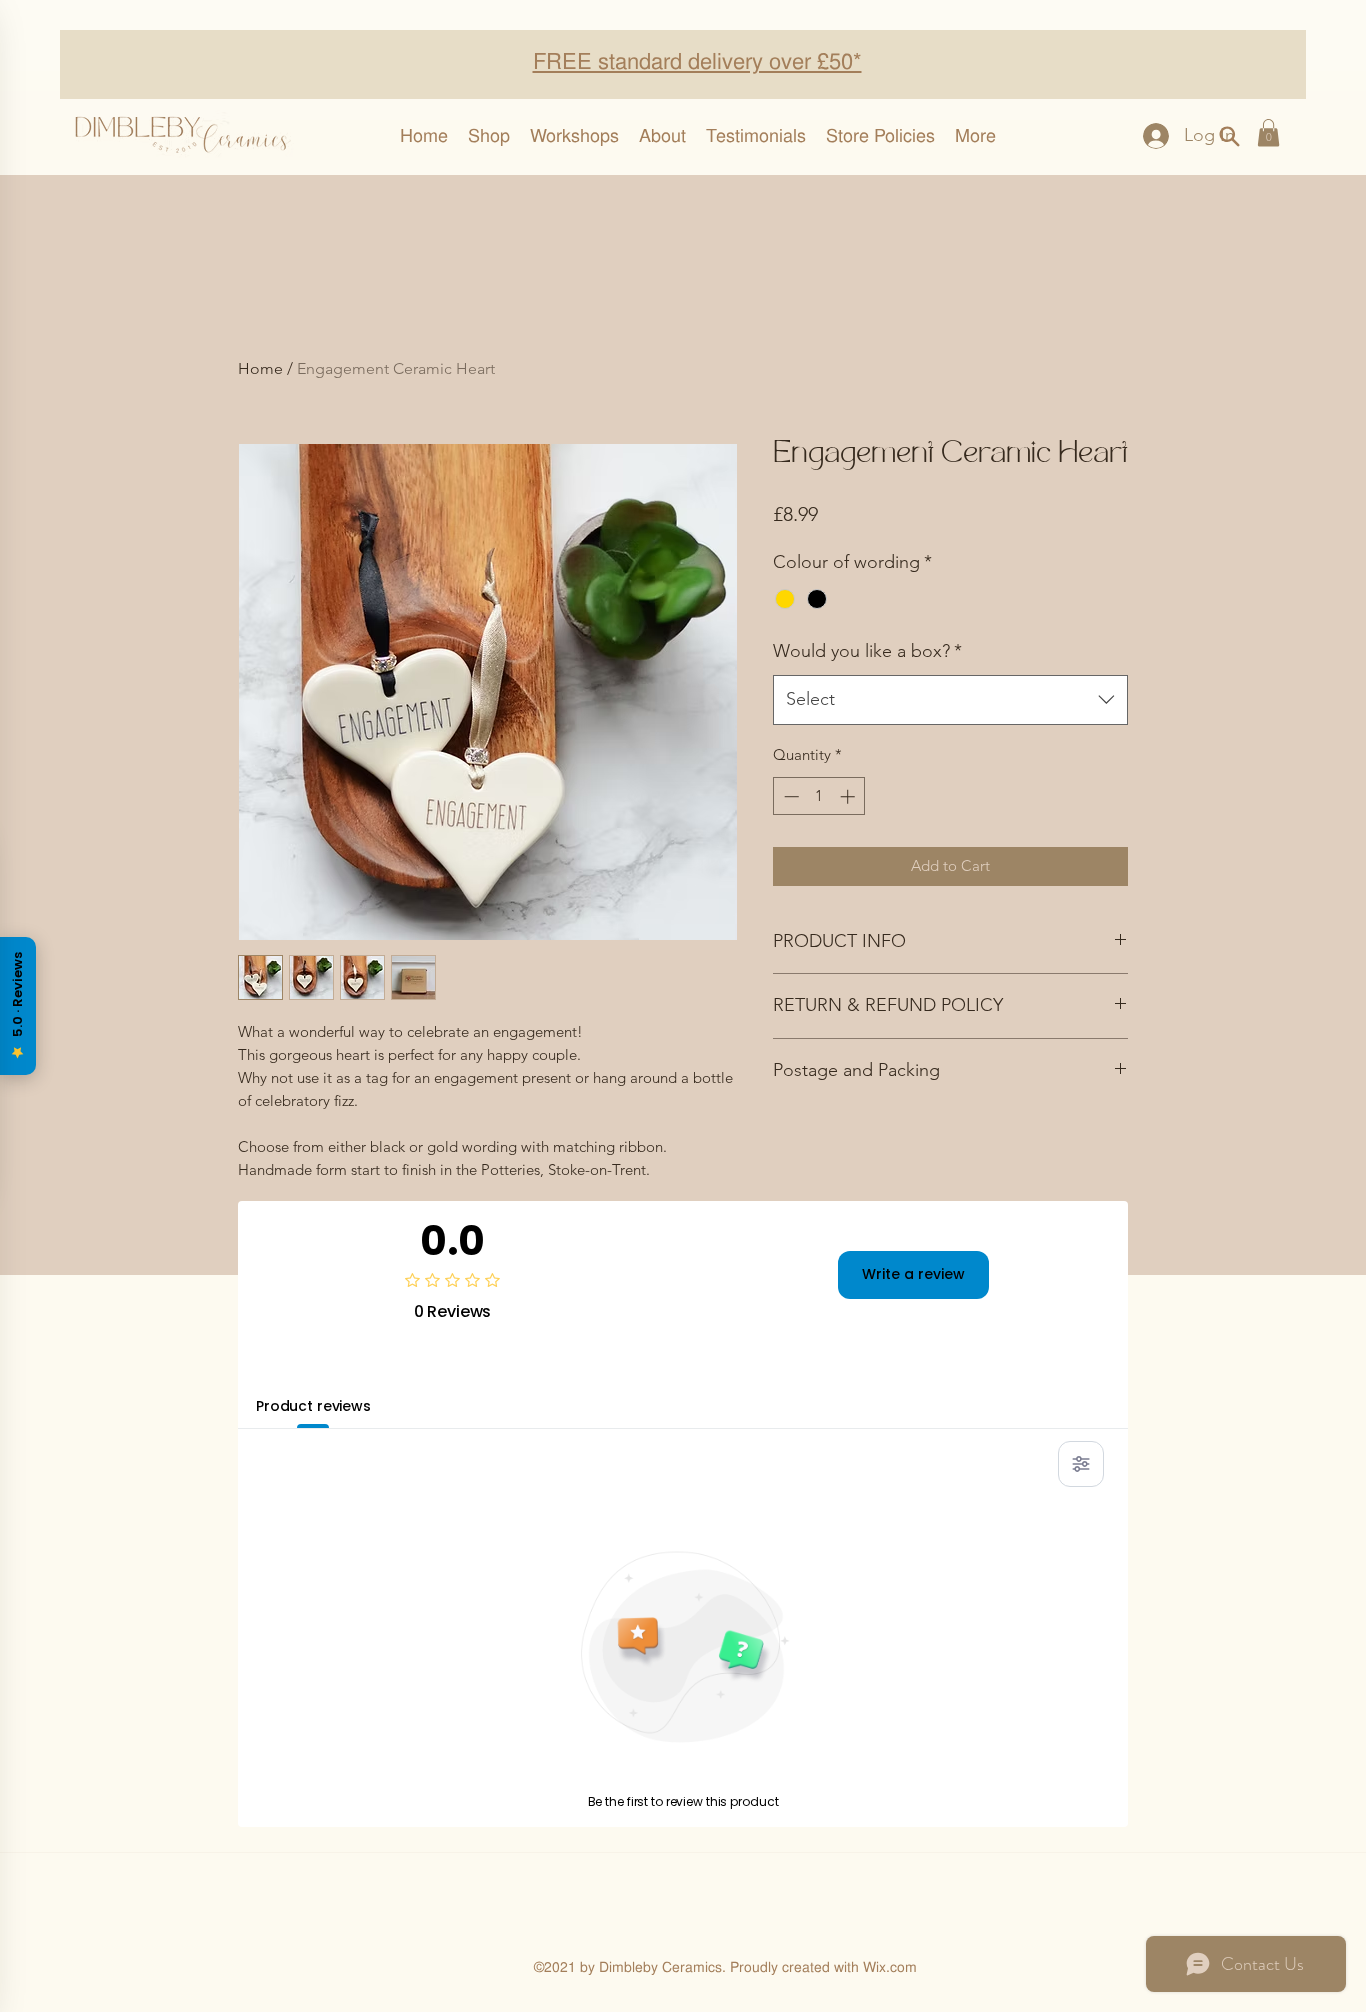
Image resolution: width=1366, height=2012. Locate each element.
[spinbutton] (819, 796)
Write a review (913, 1274)
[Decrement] (789, 796)
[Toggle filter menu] (1081, 1464)
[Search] (1229, 136)
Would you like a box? (867, 651)
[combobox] (950, 700)
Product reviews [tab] (313, 1406)
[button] (1268, 132)
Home (260, 368)
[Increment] (849, 796)
